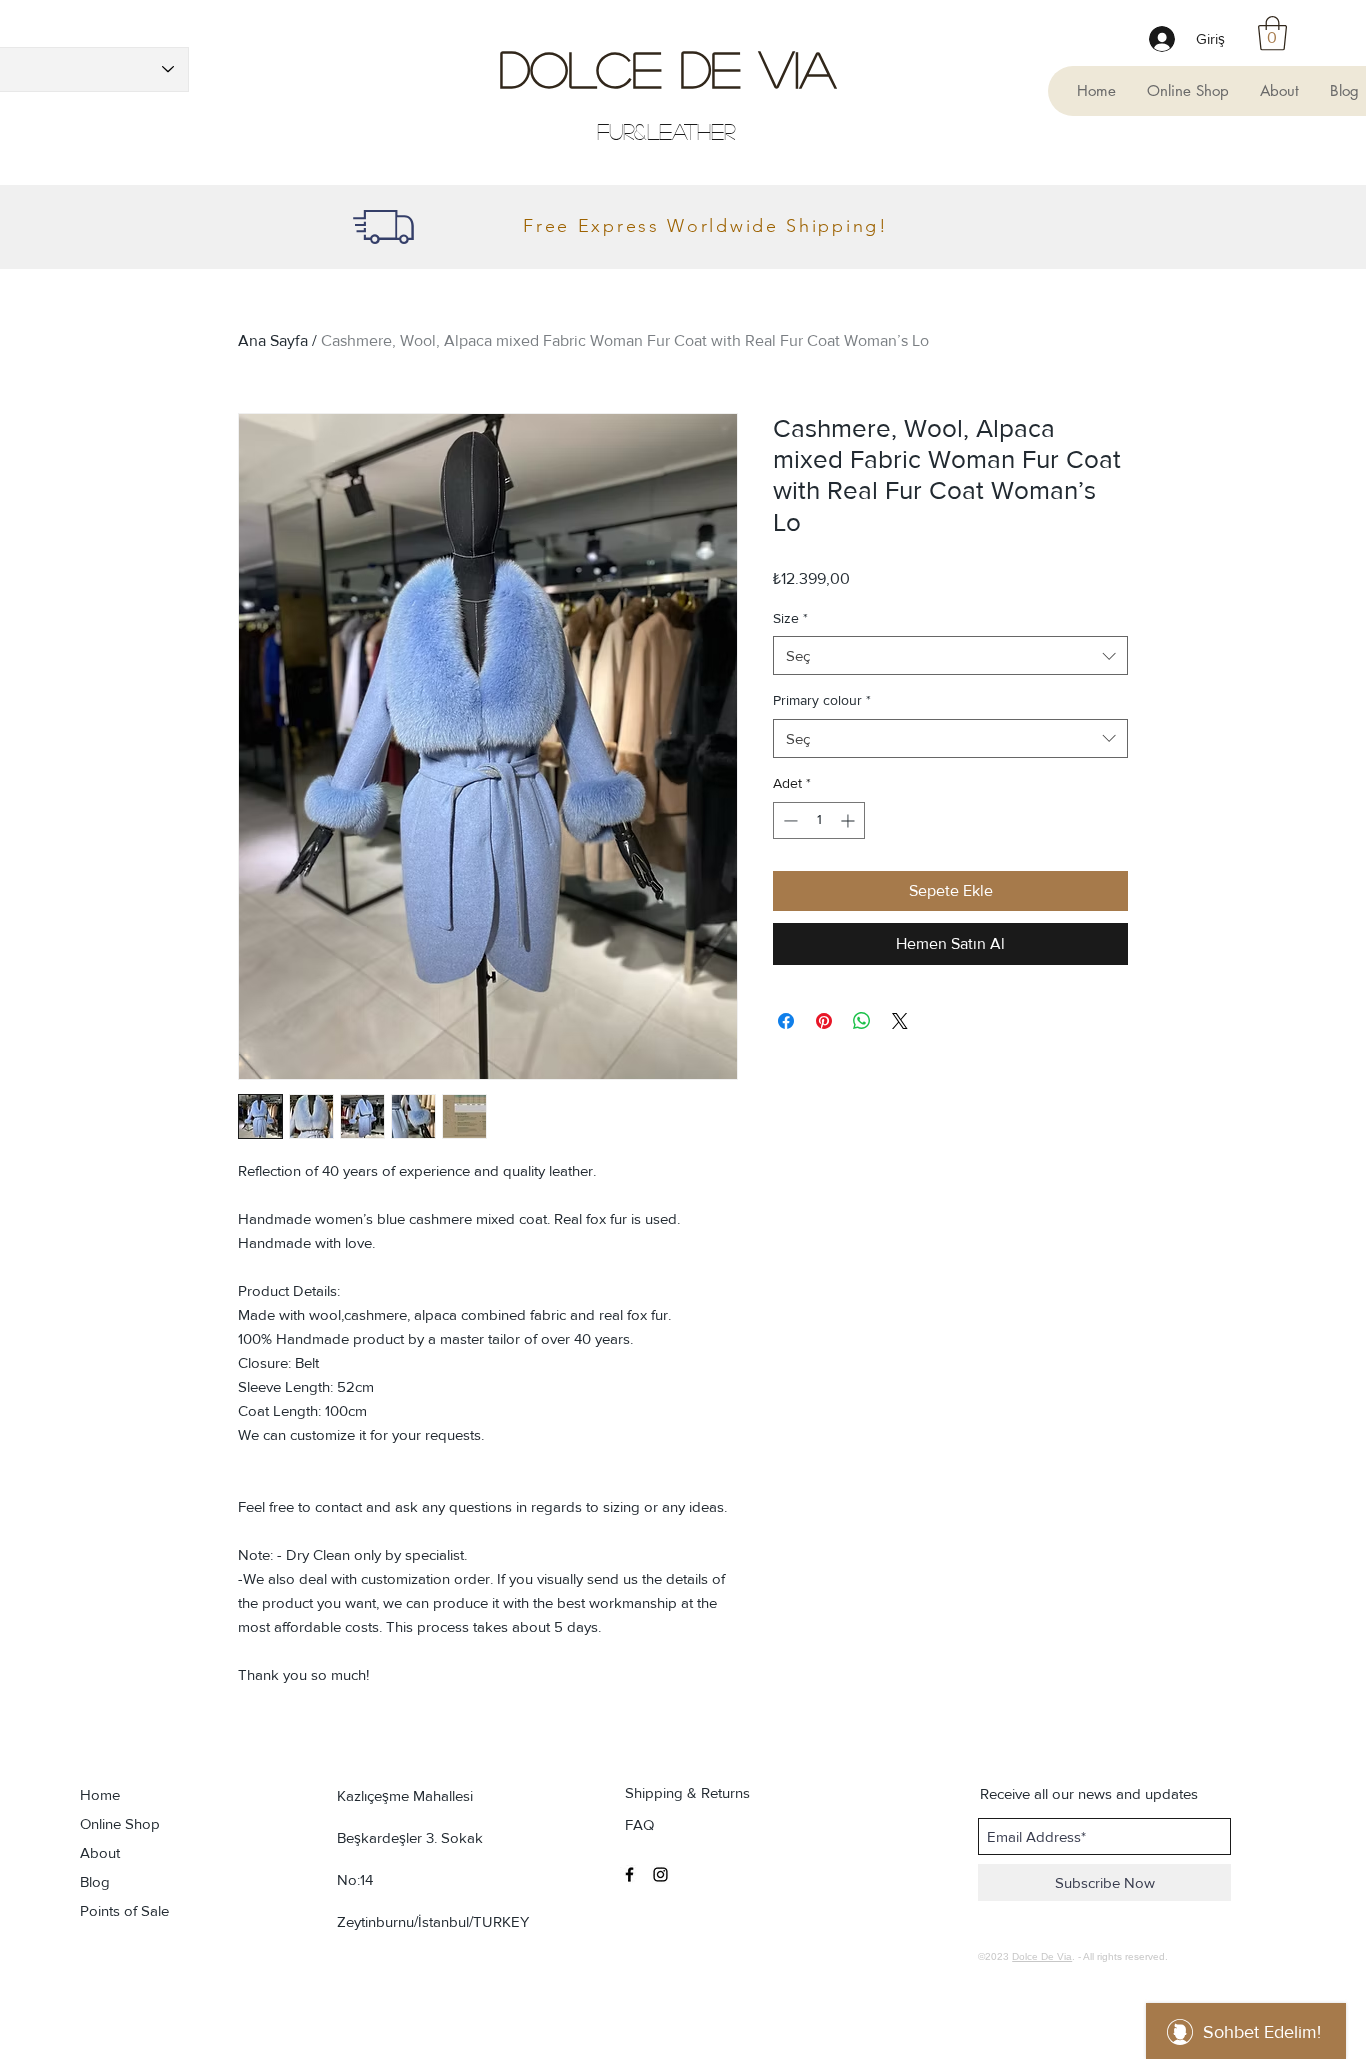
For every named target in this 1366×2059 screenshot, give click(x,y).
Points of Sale (124, 1910)
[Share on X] (900, 1021)
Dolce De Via (667, 68)
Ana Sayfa (273, 340)
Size (790, 618)
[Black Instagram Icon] (660, 1874)
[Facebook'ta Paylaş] (786, 1021)
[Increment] (849, 820)
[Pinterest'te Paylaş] (824, 1021)
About (100, 1852)
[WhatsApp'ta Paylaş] (862, 1021)
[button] (1272, 33)
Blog (95, 1881)
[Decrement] (788, 820)
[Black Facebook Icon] (629, 1874)
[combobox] (950, 655)
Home (100, 1794)
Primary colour (822, 700)
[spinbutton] (819, 820)
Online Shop (120, 1823)
